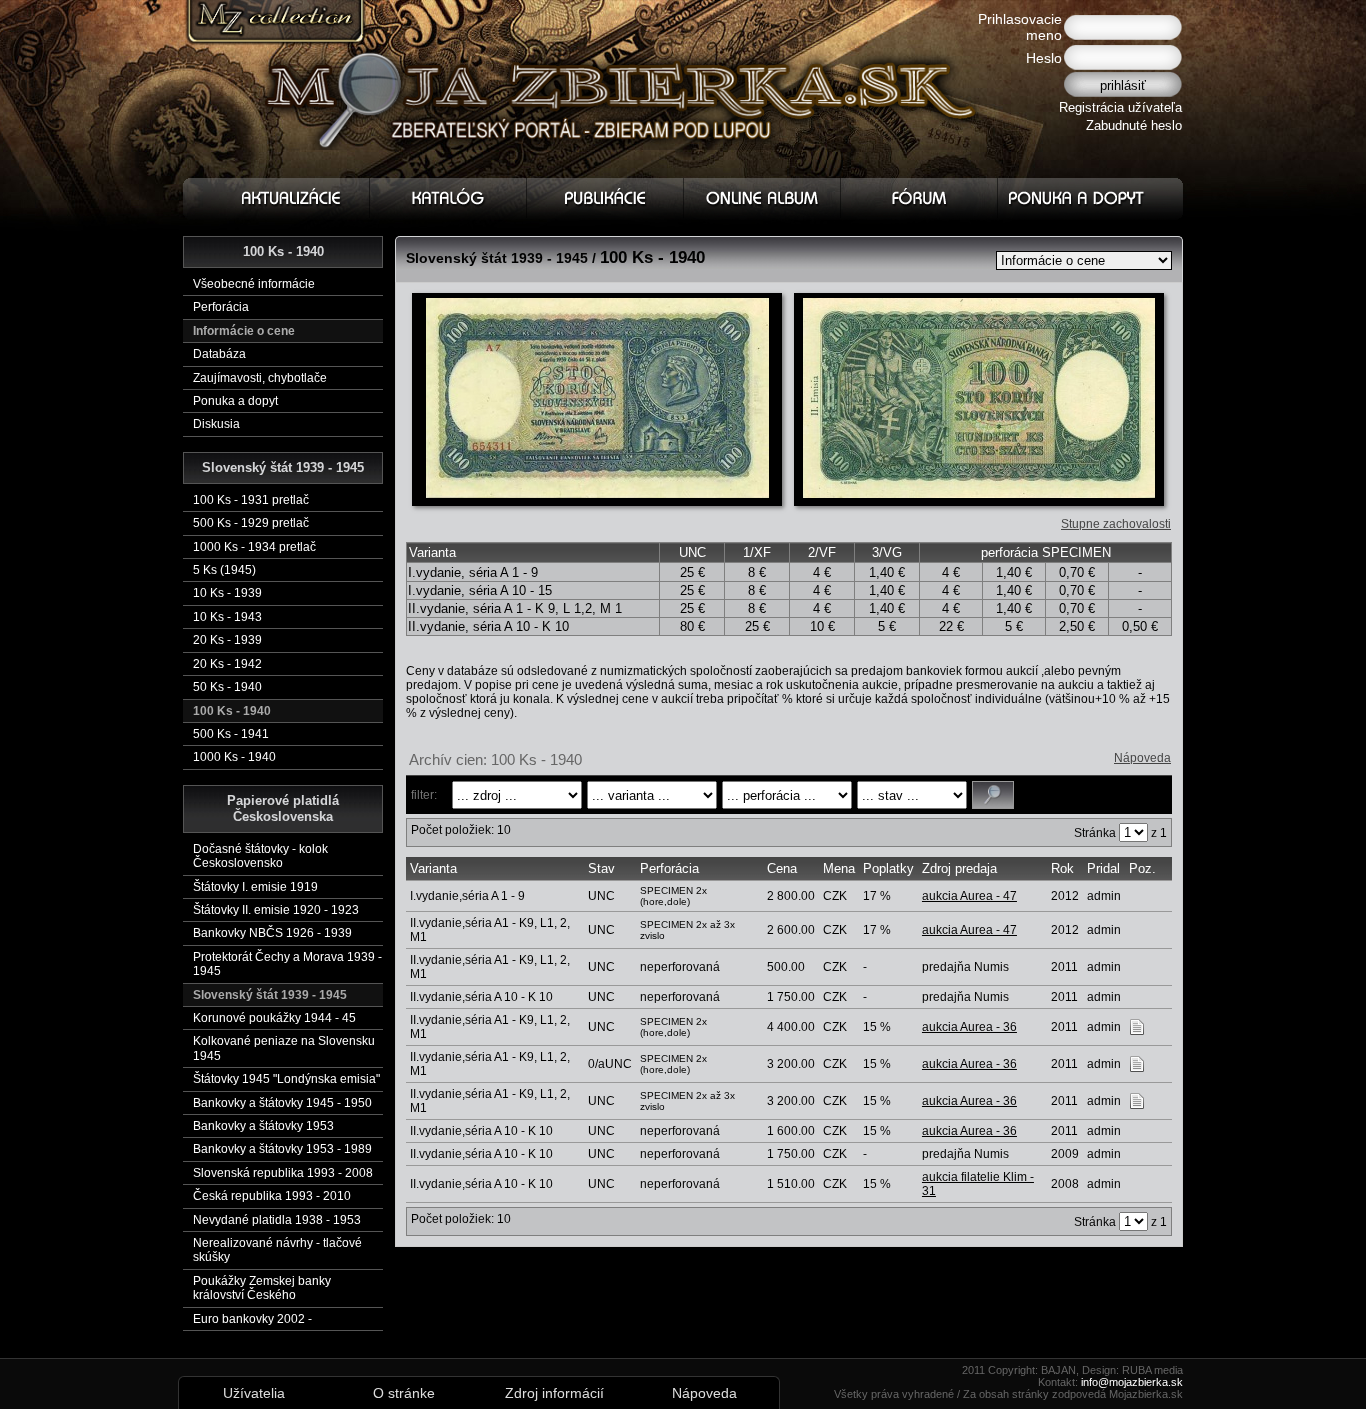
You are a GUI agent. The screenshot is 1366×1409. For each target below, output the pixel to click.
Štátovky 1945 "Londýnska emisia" (286, 1079)
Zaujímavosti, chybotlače (260, 378)
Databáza (219, 354)
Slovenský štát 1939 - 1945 (270, 995)
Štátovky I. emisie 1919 (255, 887)
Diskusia (216, 424)
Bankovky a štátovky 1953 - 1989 (282, 1149)
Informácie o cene (244, 331)
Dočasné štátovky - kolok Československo (260, 856)
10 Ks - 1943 (227, 617)
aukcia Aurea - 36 (969, 1027)
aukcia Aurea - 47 (969, 896)
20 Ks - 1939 (227, 640)
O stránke (404, 1393)
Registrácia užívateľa (1120, 107)
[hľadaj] (993, 795)
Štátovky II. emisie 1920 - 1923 (276, 910)
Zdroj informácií (554, 1393)
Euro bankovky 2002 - (252, 1319)
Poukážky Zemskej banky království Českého (262, 1288)
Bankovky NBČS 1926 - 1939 (272, 933)
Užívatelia (254, 1393)
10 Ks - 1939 (227, 593)
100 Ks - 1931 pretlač (251, 500)
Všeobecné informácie (254, 284)
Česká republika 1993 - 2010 (272, 1196)
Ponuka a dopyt (235, 401)
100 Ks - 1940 (232, 711)
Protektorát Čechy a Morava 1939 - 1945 (287, 964)
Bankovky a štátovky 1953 (263, 1126)
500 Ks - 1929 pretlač (251, 523)
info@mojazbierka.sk (1132, 1382)
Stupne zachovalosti (1116, 524)
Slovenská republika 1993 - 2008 (283, 1173)
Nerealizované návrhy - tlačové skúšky (277, 1250)
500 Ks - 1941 (231, 734)
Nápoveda (1142, 758)
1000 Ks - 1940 (234, 757)
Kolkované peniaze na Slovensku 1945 (284, 1048)
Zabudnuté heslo (1134, 125)
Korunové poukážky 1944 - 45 (274, 1018)
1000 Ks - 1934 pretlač (254, 547)
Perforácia (221, 307)
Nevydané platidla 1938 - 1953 (277, 1220)
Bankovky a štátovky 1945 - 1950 (282, 1103)
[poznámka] (1137, 1026)
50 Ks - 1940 (227, 687)
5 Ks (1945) (224, 570)
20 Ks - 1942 (227, 664)
